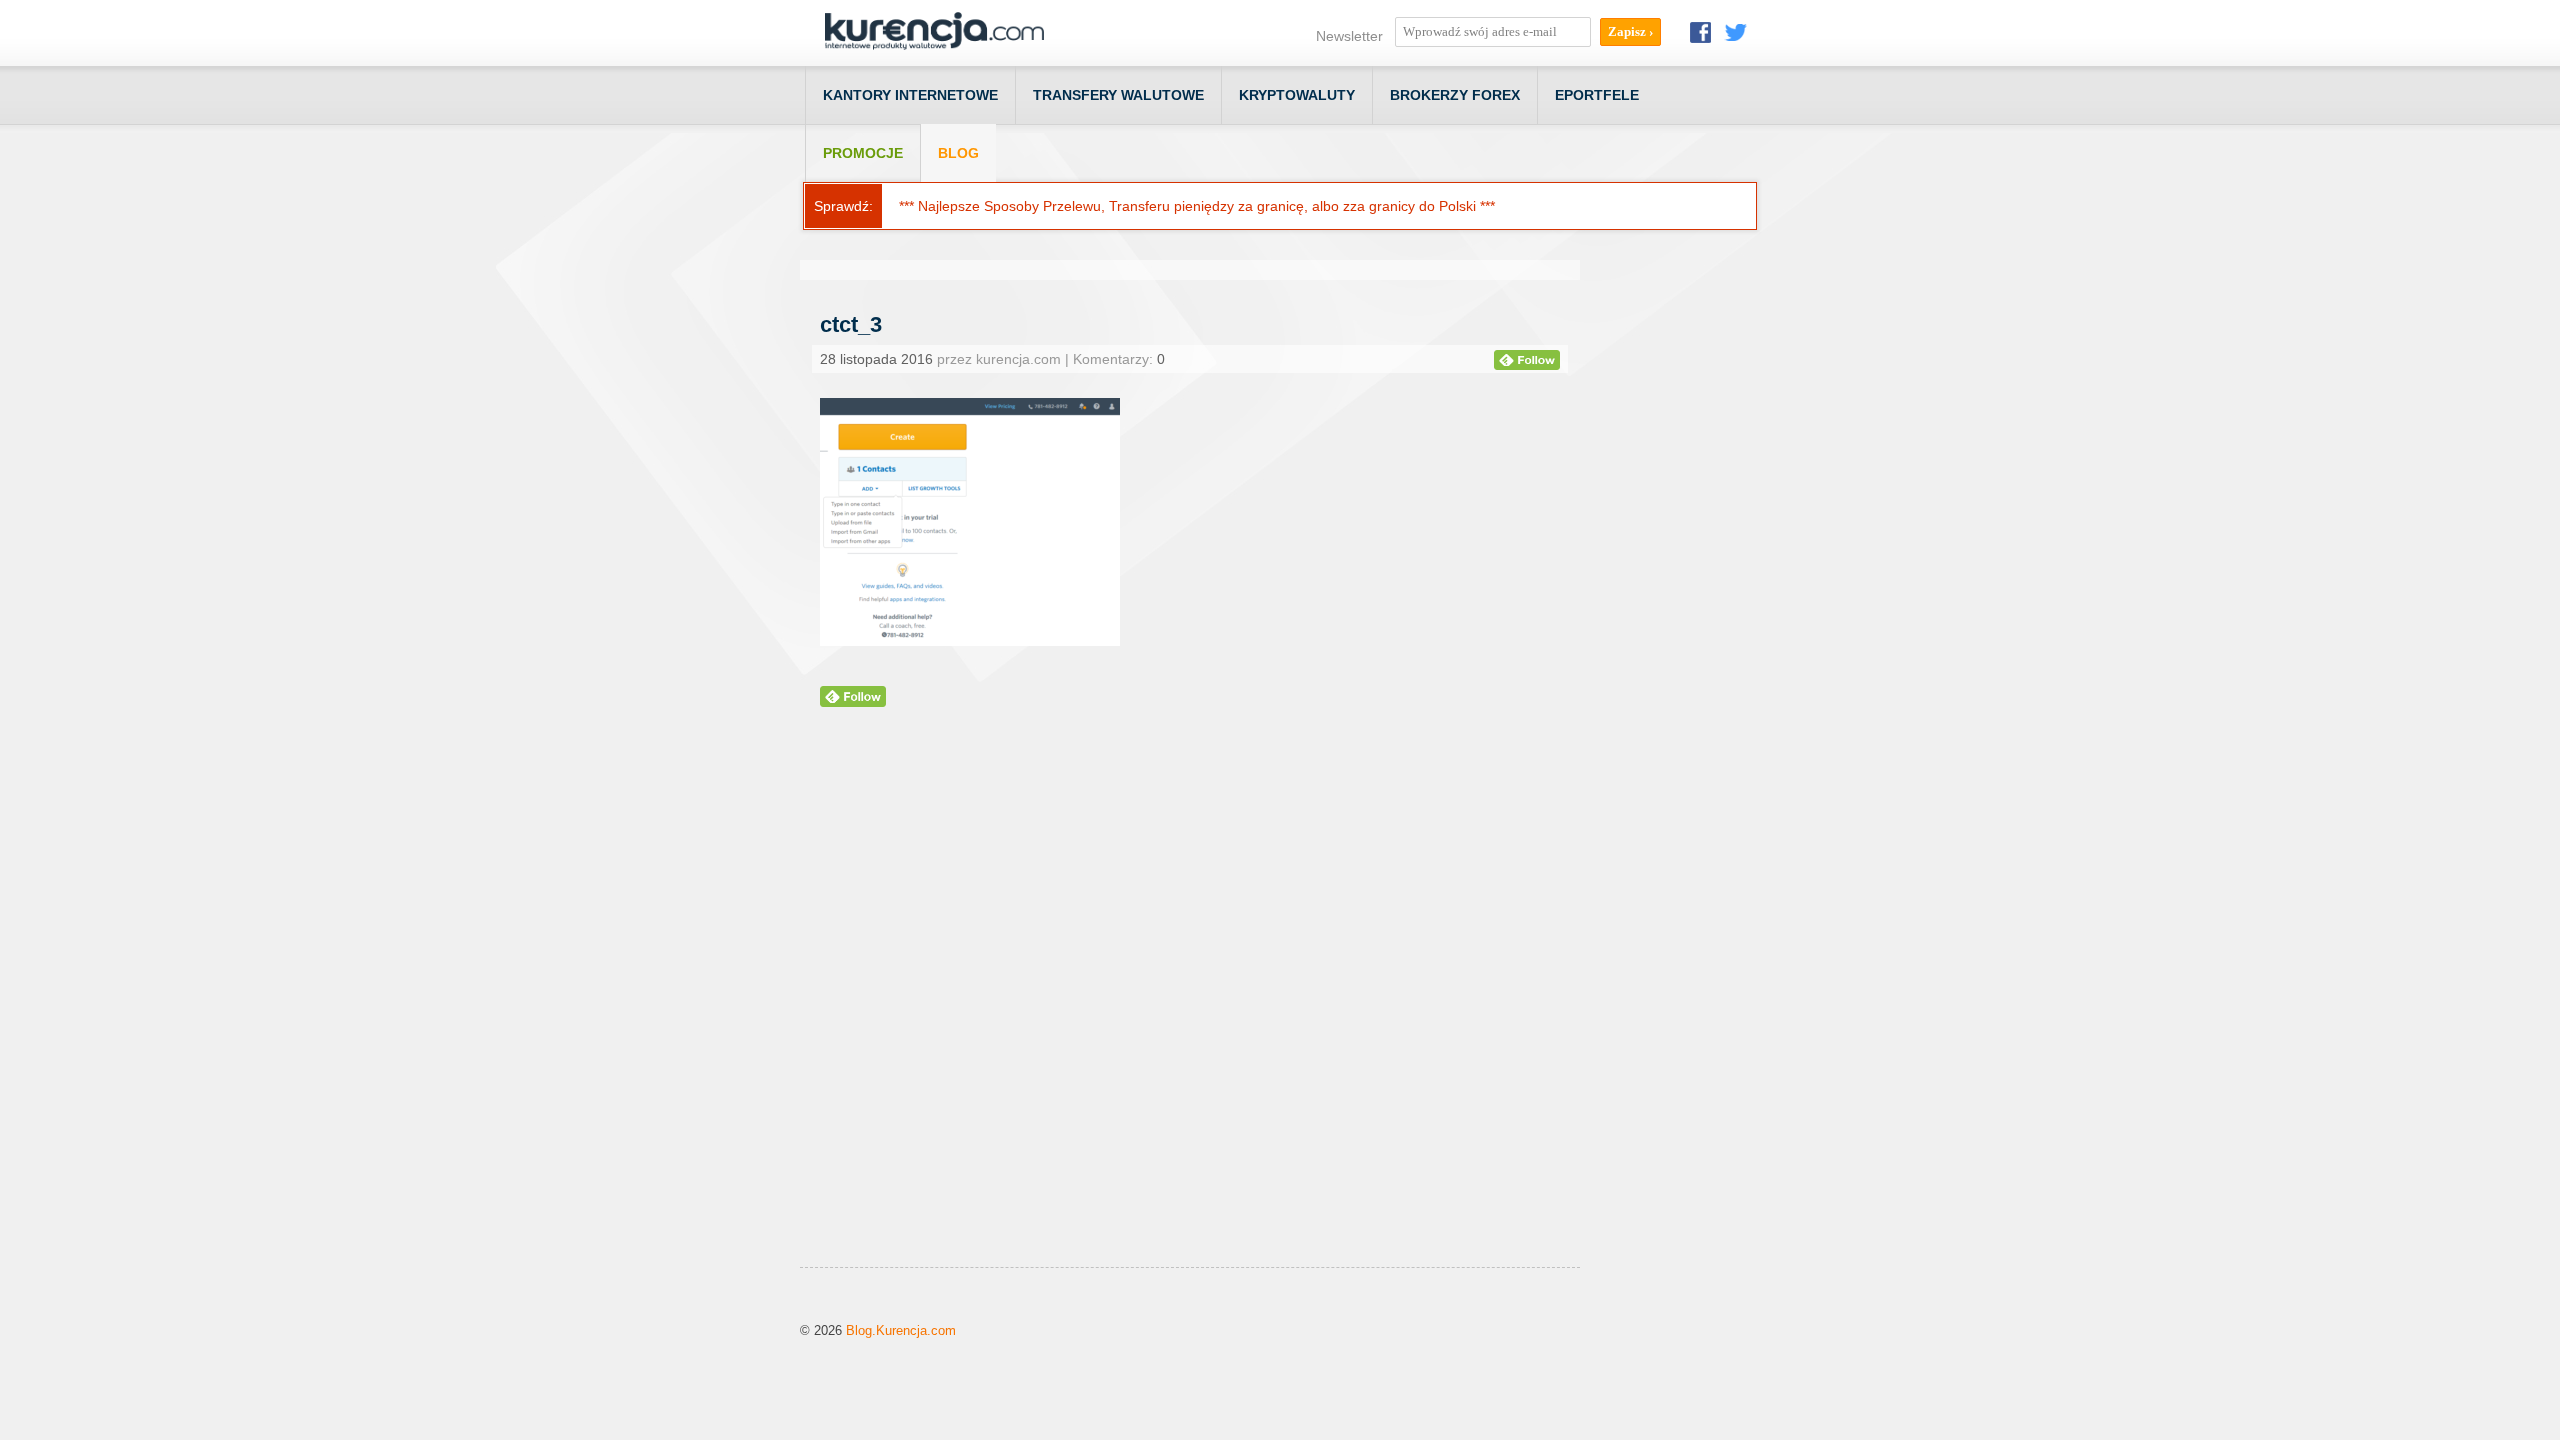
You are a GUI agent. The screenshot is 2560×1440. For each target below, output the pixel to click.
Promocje (863, 153)
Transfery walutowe (1118, 95)
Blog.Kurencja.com (901, 1330)
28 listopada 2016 (876, 359)
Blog (958, 153)
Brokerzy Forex (1455, 95)
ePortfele (1597, 95)
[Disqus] (1190, 1012)
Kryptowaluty (1297, 95)
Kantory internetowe (910, 95)
